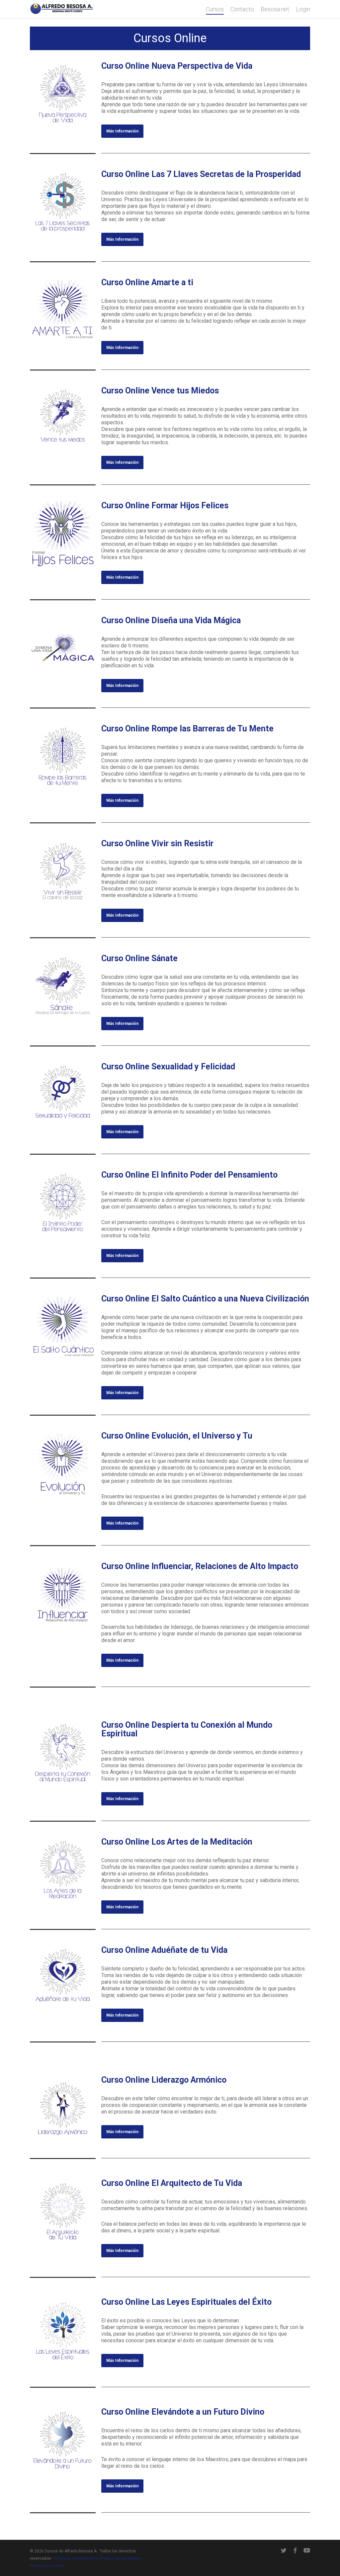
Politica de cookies (47, 2566)
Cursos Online (170, 38)
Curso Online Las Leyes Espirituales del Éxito (186, 2302)
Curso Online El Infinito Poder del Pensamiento (189, 1175)
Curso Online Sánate (139, 958)
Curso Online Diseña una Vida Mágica (171, 620)
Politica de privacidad (121, 2558)
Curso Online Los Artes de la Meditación (177, 1842)
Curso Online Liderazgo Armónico (164, 2080)
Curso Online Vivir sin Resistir (157, 843)
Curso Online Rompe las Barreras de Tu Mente (187, 729)
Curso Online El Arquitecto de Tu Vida (172, 2183)
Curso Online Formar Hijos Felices (165, 505)
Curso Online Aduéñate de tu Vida (164, 1950)
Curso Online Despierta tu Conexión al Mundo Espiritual (187, 1729)
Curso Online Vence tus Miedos (160, 391)
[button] (122, 131)
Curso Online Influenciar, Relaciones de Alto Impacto (200, 1566)
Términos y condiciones (76, 2558)
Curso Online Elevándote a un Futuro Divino (183, 2412)
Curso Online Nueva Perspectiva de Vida (177, 66)
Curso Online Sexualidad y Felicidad (168, 1067)
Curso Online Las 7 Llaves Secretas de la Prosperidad (201, 174)
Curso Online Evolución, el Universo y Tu (177, 1436)
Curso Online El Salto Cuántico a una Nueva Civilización (205, 1299)
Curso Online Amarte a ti (147, 282)
